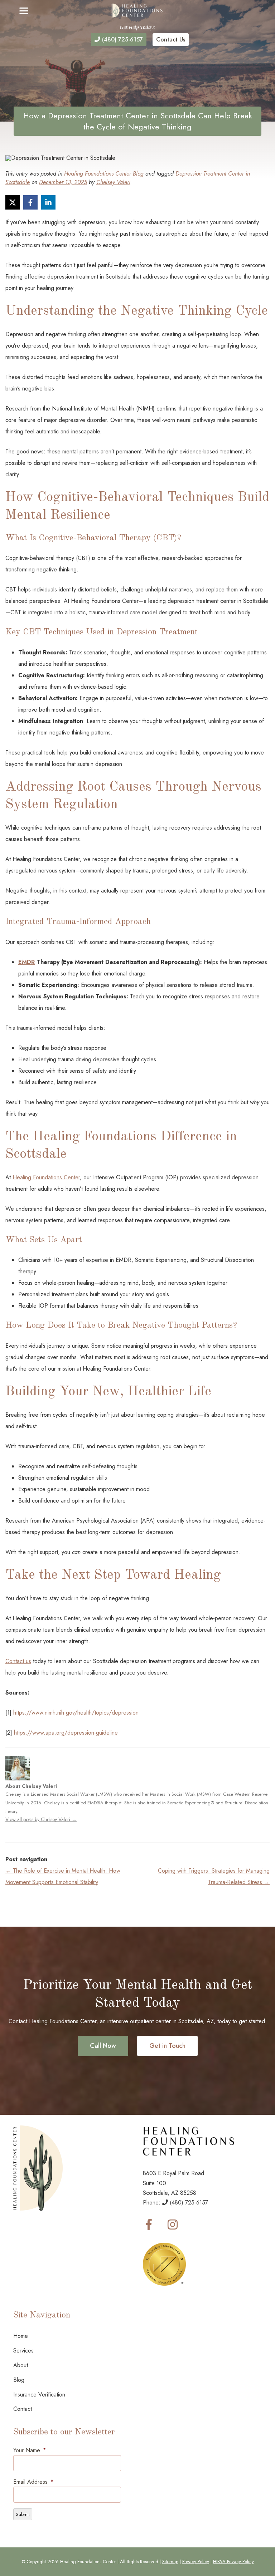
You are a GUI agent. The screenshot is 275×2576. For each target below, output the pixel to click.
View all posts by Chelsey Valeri (41, 1819)
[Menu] (24, 11)
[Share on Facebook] (30, 202)
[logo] (137, 11)
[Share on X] (13, 202)
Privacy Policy (196, 2562)
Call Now (103, 2046)
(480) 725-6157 (122, 40)
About (21, 2365)
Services (23, 2351)
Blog (19, 2380)
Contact (23, 2409)
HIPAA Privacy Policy (233, 2562)
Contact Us (171, 40)
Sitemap (170, 2562)
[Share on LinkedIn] (48, 202)
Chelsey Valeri (113, 182)
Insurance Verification (39, 2395)
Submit (23, 2514)
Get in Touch (167, 2046)
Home (21, 2336)
